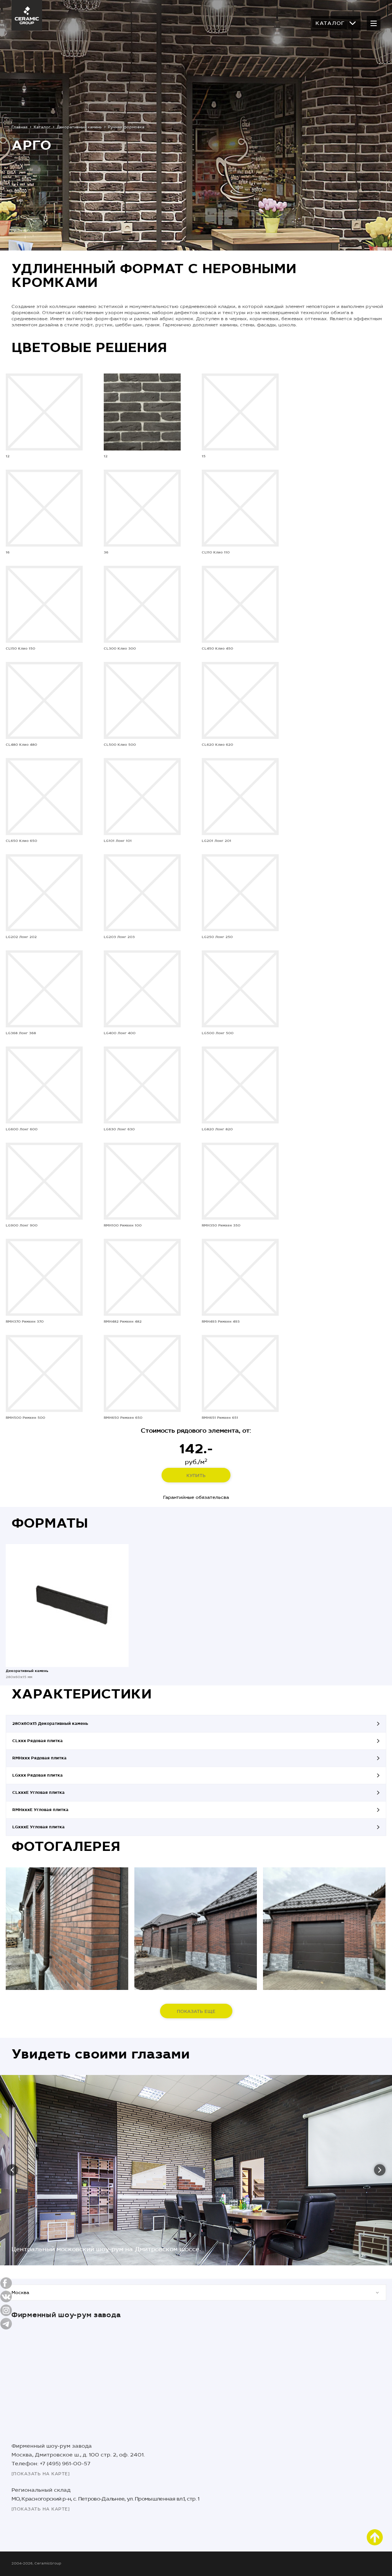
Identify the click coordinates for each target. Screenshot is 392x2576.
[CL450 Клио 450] (240, 604)
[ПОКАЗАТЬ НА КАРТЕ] (41, 2474)
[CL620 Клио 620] (240, 700)
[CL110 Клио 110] (240, 508)
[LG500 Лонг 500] (240, 989)
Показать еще (196, 2011)
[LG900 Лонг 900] (44, 1181)
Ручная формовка (126, 127)
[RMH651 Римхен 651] (240, 1373)
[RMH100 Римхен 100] (142, 1181)
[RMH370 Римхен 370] (44, 1277)
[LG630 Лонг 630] (142, 1085)
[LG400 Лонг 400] (142, 989)
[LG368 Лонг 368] (44, 989)
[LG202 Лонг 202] (44, 893)
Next (380, 2170)
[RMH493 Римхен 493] (240, 1277)
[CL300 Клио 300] (142, 604)
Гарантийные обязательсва (196, 1497)
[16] (44, 508)
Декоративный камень (79, 127)
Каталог (330, 23)
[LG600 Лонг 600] (44, 1085)
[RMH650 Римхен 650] (142, 1373)
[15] (240, 412)
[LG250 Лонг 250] (240, 893)
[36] (142, 508)
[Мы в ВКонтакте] (6, 2297)
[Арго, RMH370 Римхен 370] (67, 1929)
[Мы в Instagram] (6, 2310)
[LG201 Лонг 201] (240, 797)
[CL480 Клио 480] (44, 700)
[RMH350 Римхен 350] (240, 1181)
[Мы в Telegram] (6, 2324)
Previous (12, 2170)
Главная (20, 127)
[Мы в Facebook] (6, 2283)
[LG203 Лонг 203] (142, 893)
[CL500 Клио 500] (142, 700)
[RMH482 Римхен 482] (142, 1277)
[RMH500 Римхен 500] (44, 1373)
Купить (196, 1476)
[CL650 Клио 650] (44, 797)
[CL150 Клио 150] (44, 604)
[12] (44, 412)
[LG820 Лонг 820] (240, 1085)
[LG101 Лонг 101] (142, 797)
